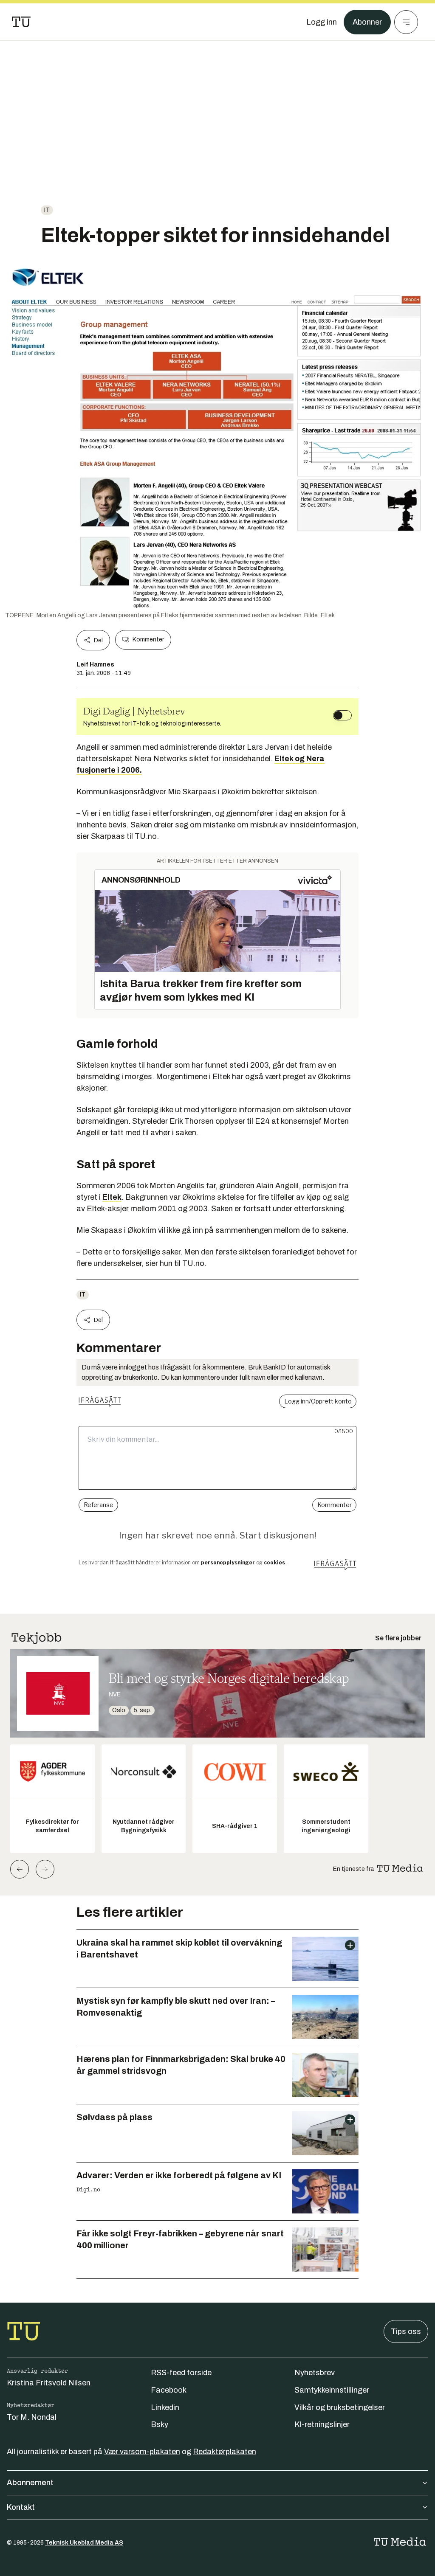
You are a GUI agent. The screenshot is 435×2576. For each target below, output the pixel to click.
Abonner (367, 22)
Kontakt (21, 2507)
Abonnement (30, 2483)
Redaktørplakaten (225, 2452)
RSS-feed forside (181, 2373)
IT (47, 210)
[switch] (342, 715)
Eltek (112, 1197)
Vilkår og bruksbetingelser (340, 2407)
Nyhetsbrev (315, 2373)
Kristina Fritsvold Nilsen (49, 2383)
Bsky (160, 2424)
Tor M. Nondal (32, 2417)
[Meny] (406, 22)
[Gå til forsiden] (21, 22)
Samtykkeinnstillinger (332, 2390)
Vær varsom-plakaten (142, 2452)
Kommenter (148, 640)
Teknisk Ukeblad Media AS (84, 2543)
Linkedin (165, 2407)
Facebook (169, 2390)
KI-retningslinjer (322, 2424)
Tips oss (406, 2331)
